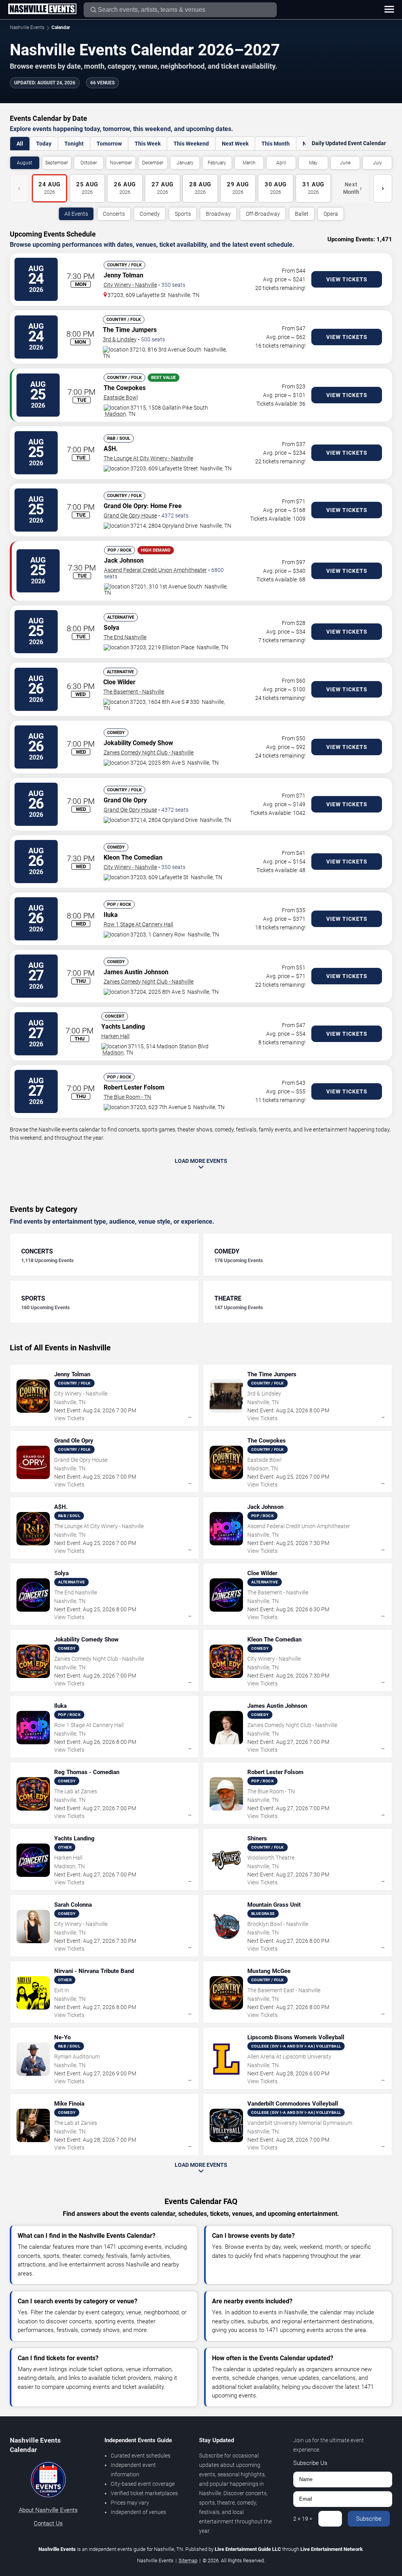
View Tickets (347, 279)
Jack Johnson (124, 560)
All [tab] (20, 144)
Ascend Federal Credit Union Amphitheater (155, 570)
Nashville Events (27, 27)
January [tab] (185, 163)
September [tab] (57, 163)
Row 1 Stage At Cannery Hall (138, 924)
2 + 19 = (303, 2519)
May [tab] (313, 163)
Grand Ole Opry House (130, 516)
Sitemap (188, 2561)
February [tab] (217, 163)
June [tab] (345, 163)
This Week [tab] (148, 144)
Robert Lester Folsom (134, 1087)
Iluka (111, 915)
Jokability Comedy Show (138, 743)
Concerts (114, 214)
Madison (115, 414)
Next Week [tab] (235, 144)
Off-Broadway (263, 214)
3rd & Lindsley (120, 339)
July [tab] (377, 163)
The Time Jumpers (130, 330)
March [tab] (249, 163)
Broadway (218, 214)
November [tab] (121, 163)
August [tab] (25, 163)
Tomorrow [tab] (109, 144)
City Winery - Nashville (130, 285)
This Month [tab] (276, 144)
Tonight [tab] (74, 144)
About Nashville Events (48, 2510)
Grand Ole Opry (125, 506)
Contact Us (48, 2523)
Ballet (302, 214)
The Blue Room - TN (127, 1097)
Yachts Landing (123, 1027)
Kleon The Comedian (133, 857)
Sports (183, 214)
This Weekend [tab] (191, 144)
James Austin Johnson (136, 972)
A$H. (111, 449)
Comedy (150, 214)
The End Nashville (125, 637)
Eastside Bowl (121, 397)
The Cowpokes (125, 388)
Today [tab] (44, 144)
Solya (111, 628)
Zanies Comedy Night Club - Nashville (149, 752)
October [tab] (89, 163)
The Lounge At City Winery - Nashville (148, 458)
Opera (331, 214)
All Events (76, 214)
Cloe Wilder (119, 682)
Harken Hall (115, 1036)
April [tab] (281, 163)
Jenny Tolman (123, 275)
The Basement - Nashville (134, 692)
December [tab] (153, 163)
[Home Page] (42, 9)
